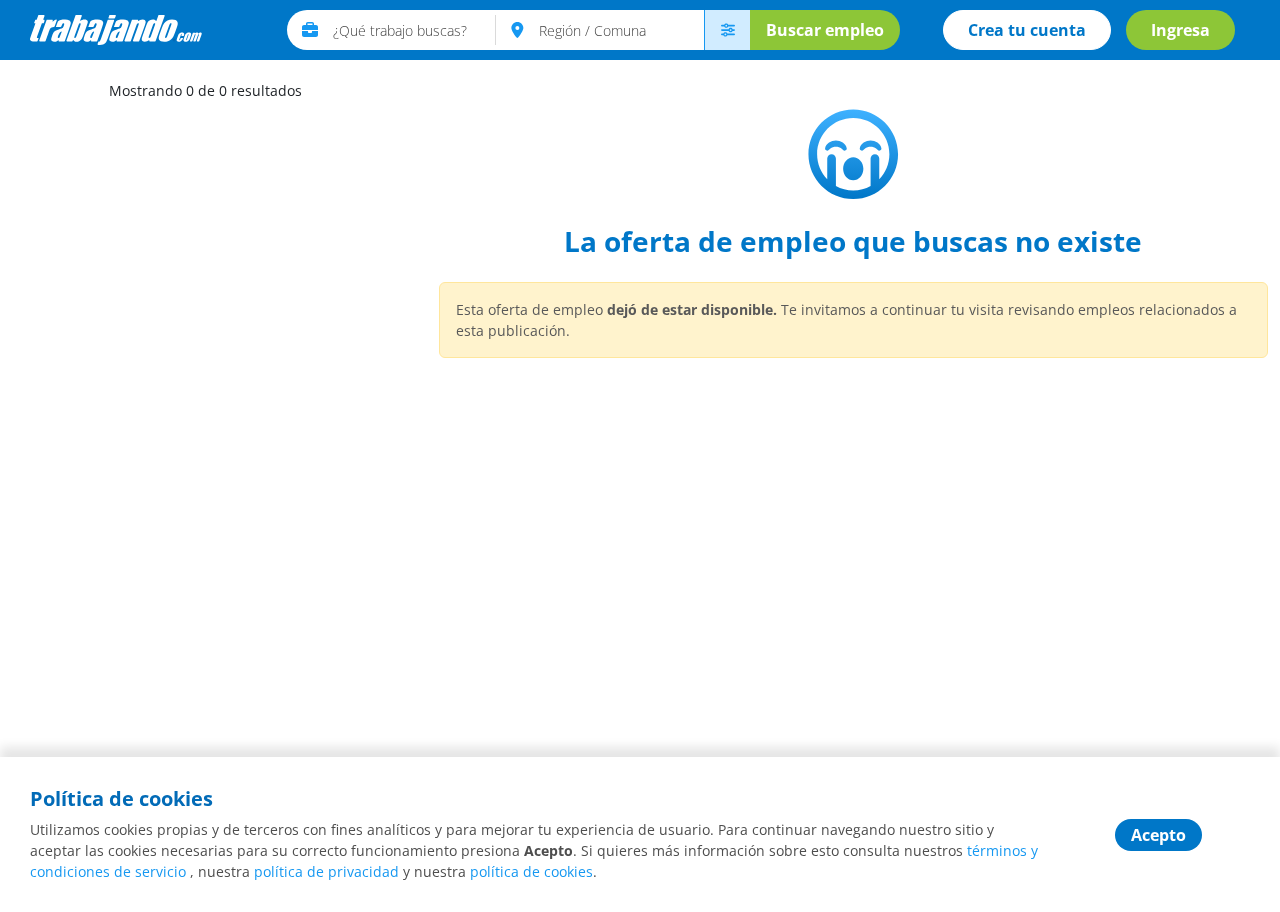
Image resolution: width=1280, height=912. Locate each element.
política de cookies (531, 871)
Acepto (1158, 835)
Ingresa (1180, 30)
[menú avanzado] (727, 30)
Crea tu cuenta (1027, 30)
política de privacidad (326, 871)
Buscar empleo (825, 30)
